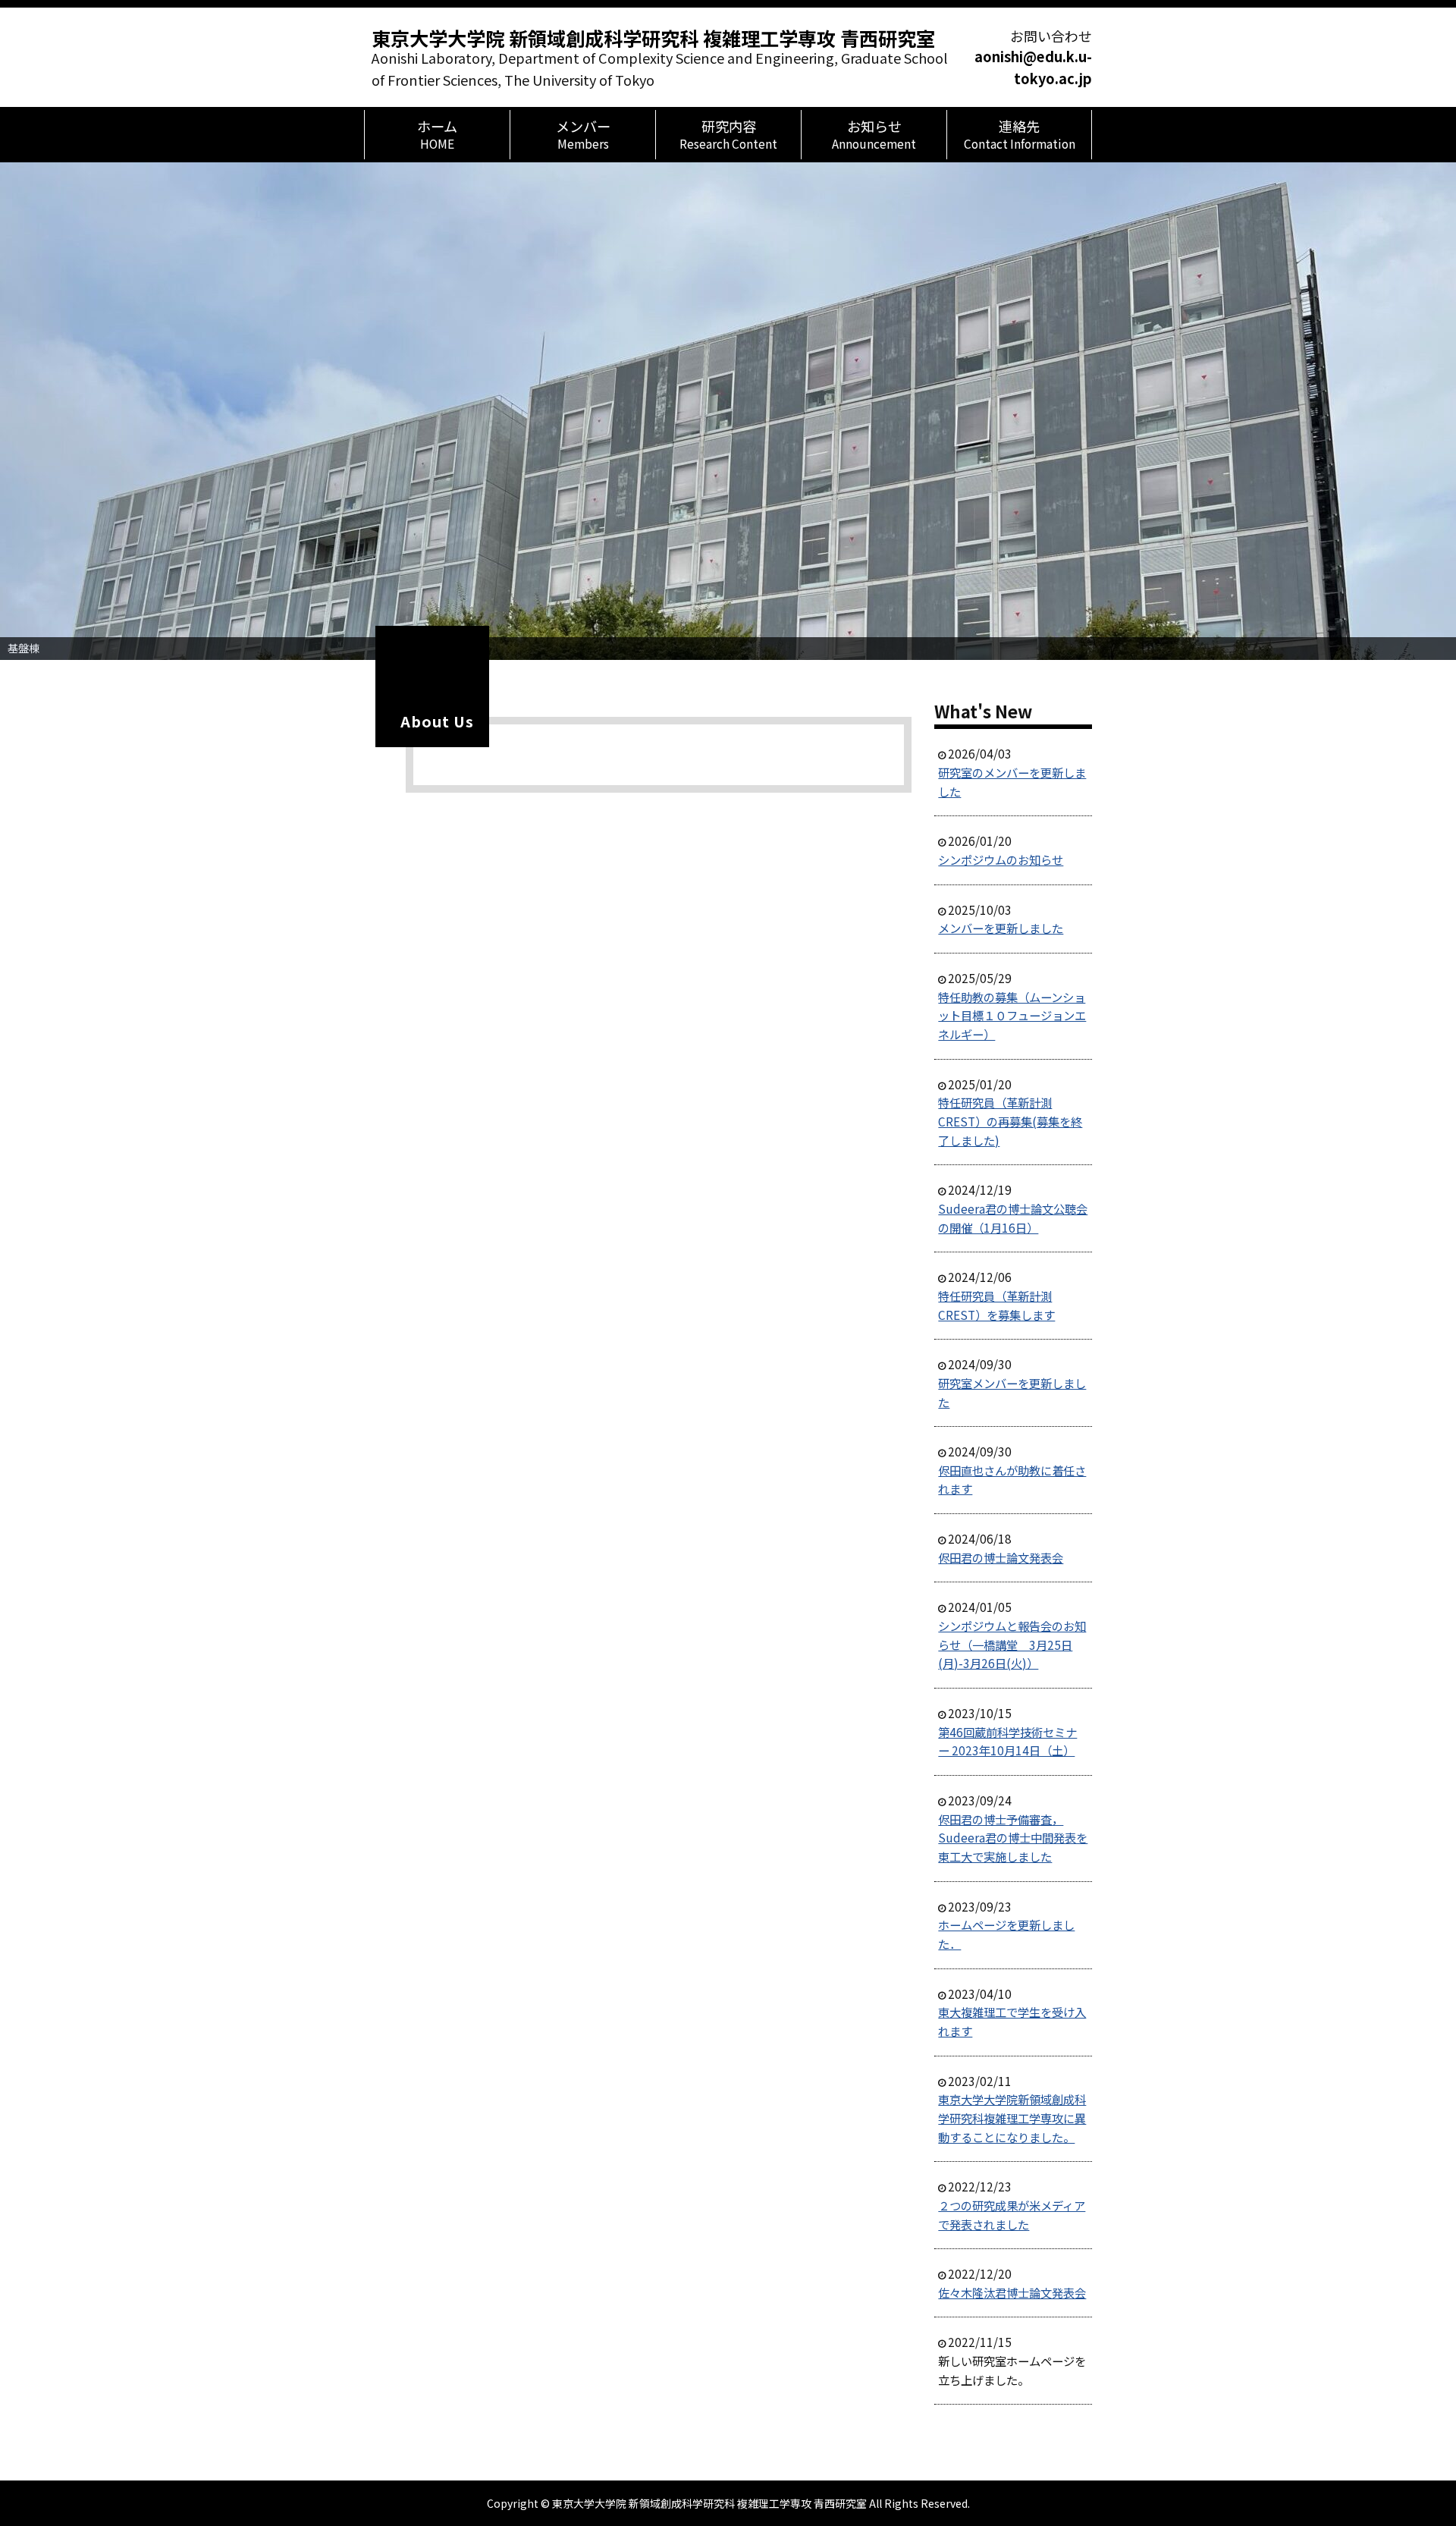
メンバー (583, 134)
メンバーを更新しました (1001, 928)
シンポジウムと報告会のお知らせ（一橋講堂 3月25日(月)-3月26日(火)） (1012, 1644)
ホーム (437, 134)
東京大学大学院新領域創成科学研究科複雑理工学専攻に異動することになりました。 (1012, 2118)
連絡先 (1020, 134)
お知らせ (874, 134)
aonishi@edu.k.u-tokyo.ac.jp (1033, 67)
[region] (728, 411)
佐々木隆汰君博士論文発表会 (1012, 2292)
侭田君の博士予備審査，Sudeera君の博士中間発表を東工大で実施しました (1013, 1838)
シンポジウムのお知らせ (1001, 859)
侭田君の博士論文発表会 (1001, 1557)
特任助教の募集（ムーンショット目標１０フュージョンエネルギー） (1012, 1015)
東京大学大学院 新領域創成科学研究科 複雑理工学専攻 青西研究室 (653, 38)
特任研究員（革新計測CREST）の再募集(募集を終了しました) (1010, 1121)
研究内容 (728, 134)
